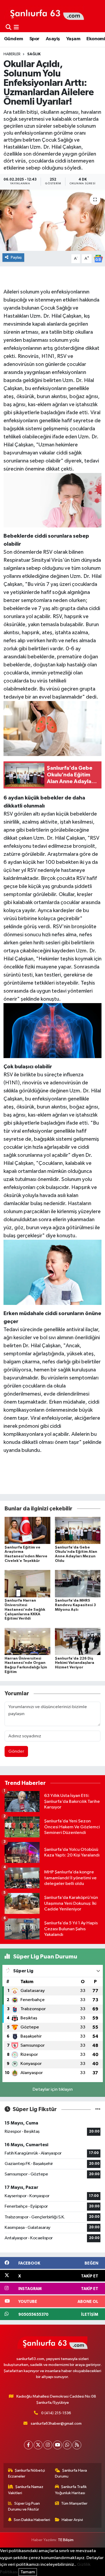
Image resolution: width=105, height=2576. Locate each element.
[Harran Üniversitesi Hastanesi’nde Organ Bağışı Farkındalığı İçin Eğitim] (27, 1641)
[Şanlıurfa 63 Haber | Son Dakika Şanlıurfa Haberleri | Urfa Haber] (44, 13)
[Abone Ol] (98, 258)
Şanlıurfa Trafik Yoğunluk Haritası (71, 2490)
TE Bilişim (66, 2540)
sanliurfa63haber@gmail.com (56, 2423)
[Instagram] (48, 2445)
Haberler (12, 54)
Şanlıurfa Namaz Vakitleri (26, 2490)
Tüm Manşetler (74, 2503)
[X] (38, 2445)
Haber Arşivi (72, 2520)
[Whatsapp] (67, 2445)
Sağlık (34, 54)
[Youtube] (57, 2445)
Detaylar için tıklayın (53, 2089)
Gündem (13, 39)
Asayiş (53, 39)
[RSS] (77, 2445)
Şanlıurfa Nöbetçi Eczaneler (27, 2473)
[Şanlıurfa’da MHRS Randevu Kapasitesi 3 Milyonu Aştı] (78, 1584)
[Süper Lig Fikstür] (98, 2109)
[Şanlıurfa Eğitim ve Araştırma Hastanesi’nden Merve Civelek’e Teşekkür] (27, 1530)
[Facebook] (28, 2445)
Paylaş (16, 257)
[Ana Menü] (16, 27)
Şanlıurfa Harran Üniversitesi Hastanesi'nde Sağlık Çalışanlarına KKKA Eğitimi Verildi (25, 1610)
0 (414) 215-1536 (56, 2413)
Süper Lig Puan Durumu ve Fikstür (24, 2506)
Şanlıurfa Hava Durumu (71, 2473)
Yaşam (73, 39)
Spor (34, 39)
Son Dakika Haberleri (32, 2520)
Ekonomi (96, 39)
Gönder (16, 1751)
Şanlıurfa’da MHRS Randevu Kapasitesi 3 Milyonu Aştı (75, 1605)
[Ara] (8, 27)
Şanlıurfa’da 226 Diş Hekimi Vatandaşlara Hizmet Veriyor (75, 1663)
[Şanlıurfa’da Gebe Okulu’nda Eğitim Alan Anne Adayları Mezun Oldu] (78, 1530)
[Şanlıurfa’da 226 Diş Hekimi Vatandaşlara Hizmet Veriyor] (78, 1641)
